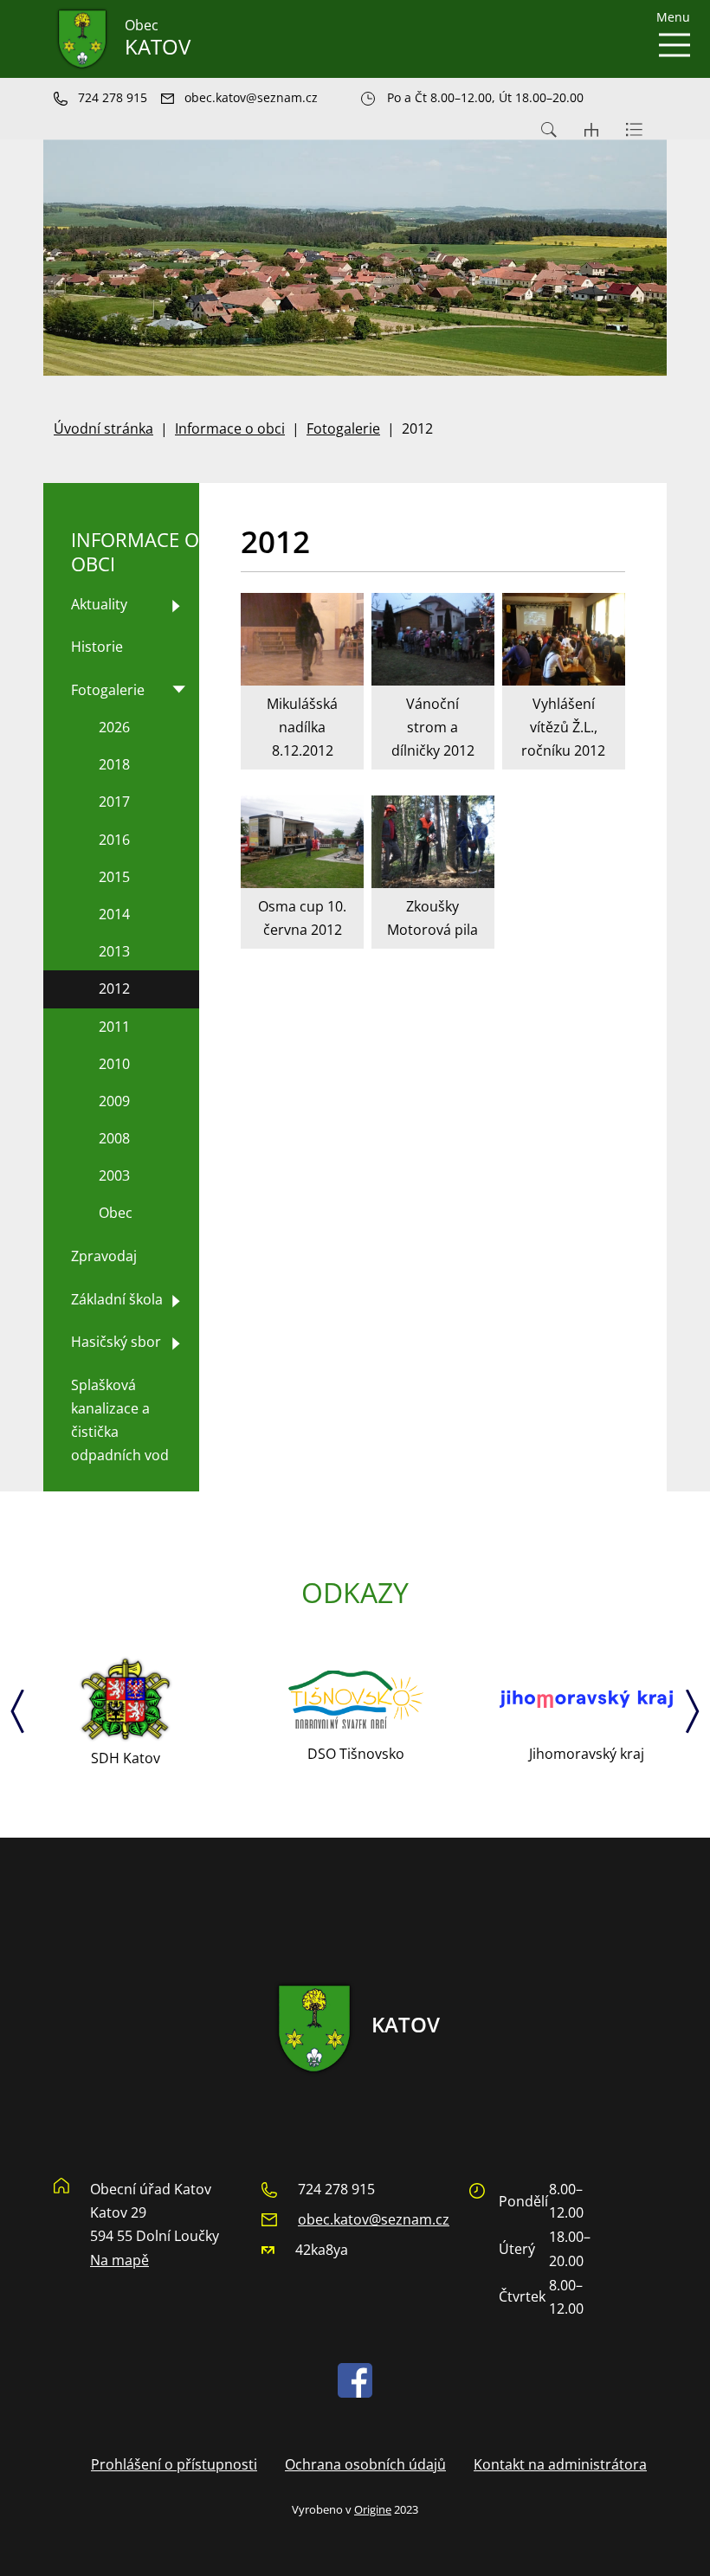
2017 (114, 802)
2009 (114, 1101)
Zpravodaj (104, 1256)
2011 (114, 1027)
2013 (114, 951)
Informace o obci (230, 428)
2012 (114, 989)
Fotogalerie (343, 428)
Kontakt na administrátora (560, 2464)
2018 (114, 764)
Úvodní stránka (103, 428)
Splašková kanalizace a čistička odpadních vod (120, 1420)
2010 (114, 1064)
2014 (114, 914)
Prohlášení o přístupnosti (174, 2464)
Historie (97, 647)
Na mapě (119, 2260)
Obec (116, 1213)
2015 (114, 877)
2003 (114, 1175)
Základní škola (117, 1299)
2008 (114, 1138)
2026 (114, 727)
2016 (114, 840)
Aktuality (99, 604)
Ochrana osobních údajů (365, 2464)
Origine (373, 2509)
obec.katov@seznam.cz (374, 2219)
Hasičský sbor (116, 1342)
